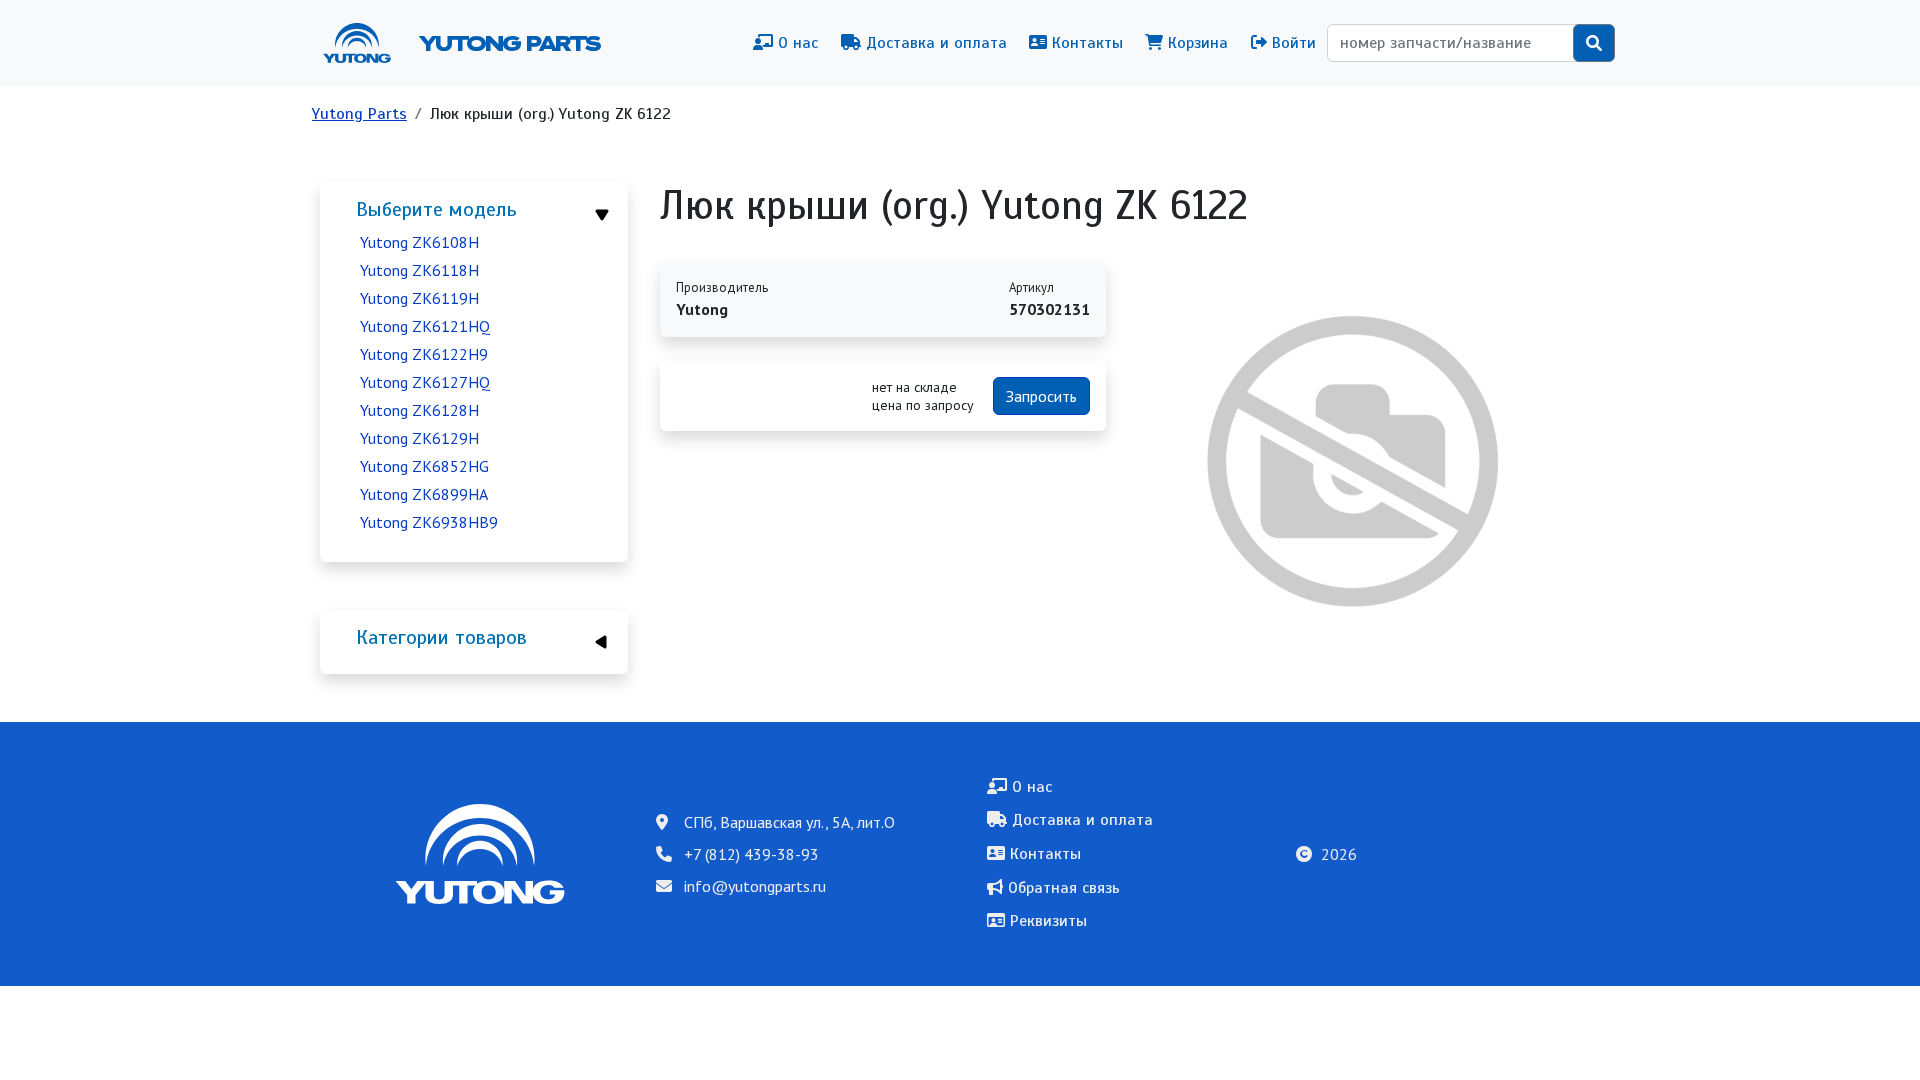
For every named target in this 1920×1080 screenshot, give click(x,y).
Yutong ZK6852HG (424, 466)
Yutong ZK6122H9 (424, 354)
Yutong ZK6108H (419, 242)
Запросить (1041, 396)
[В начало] (365, 43)
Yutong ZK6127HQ (425, 382)
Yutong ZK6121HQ (425, 326)
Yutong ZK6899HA (424, 494)
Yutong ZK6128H (419, 410)
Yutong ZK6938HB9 (429, 522)
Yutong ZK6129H (419, 438)
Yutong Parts (508, 43)
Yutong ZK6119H (419, 298)
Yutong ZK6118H (419, 270)
